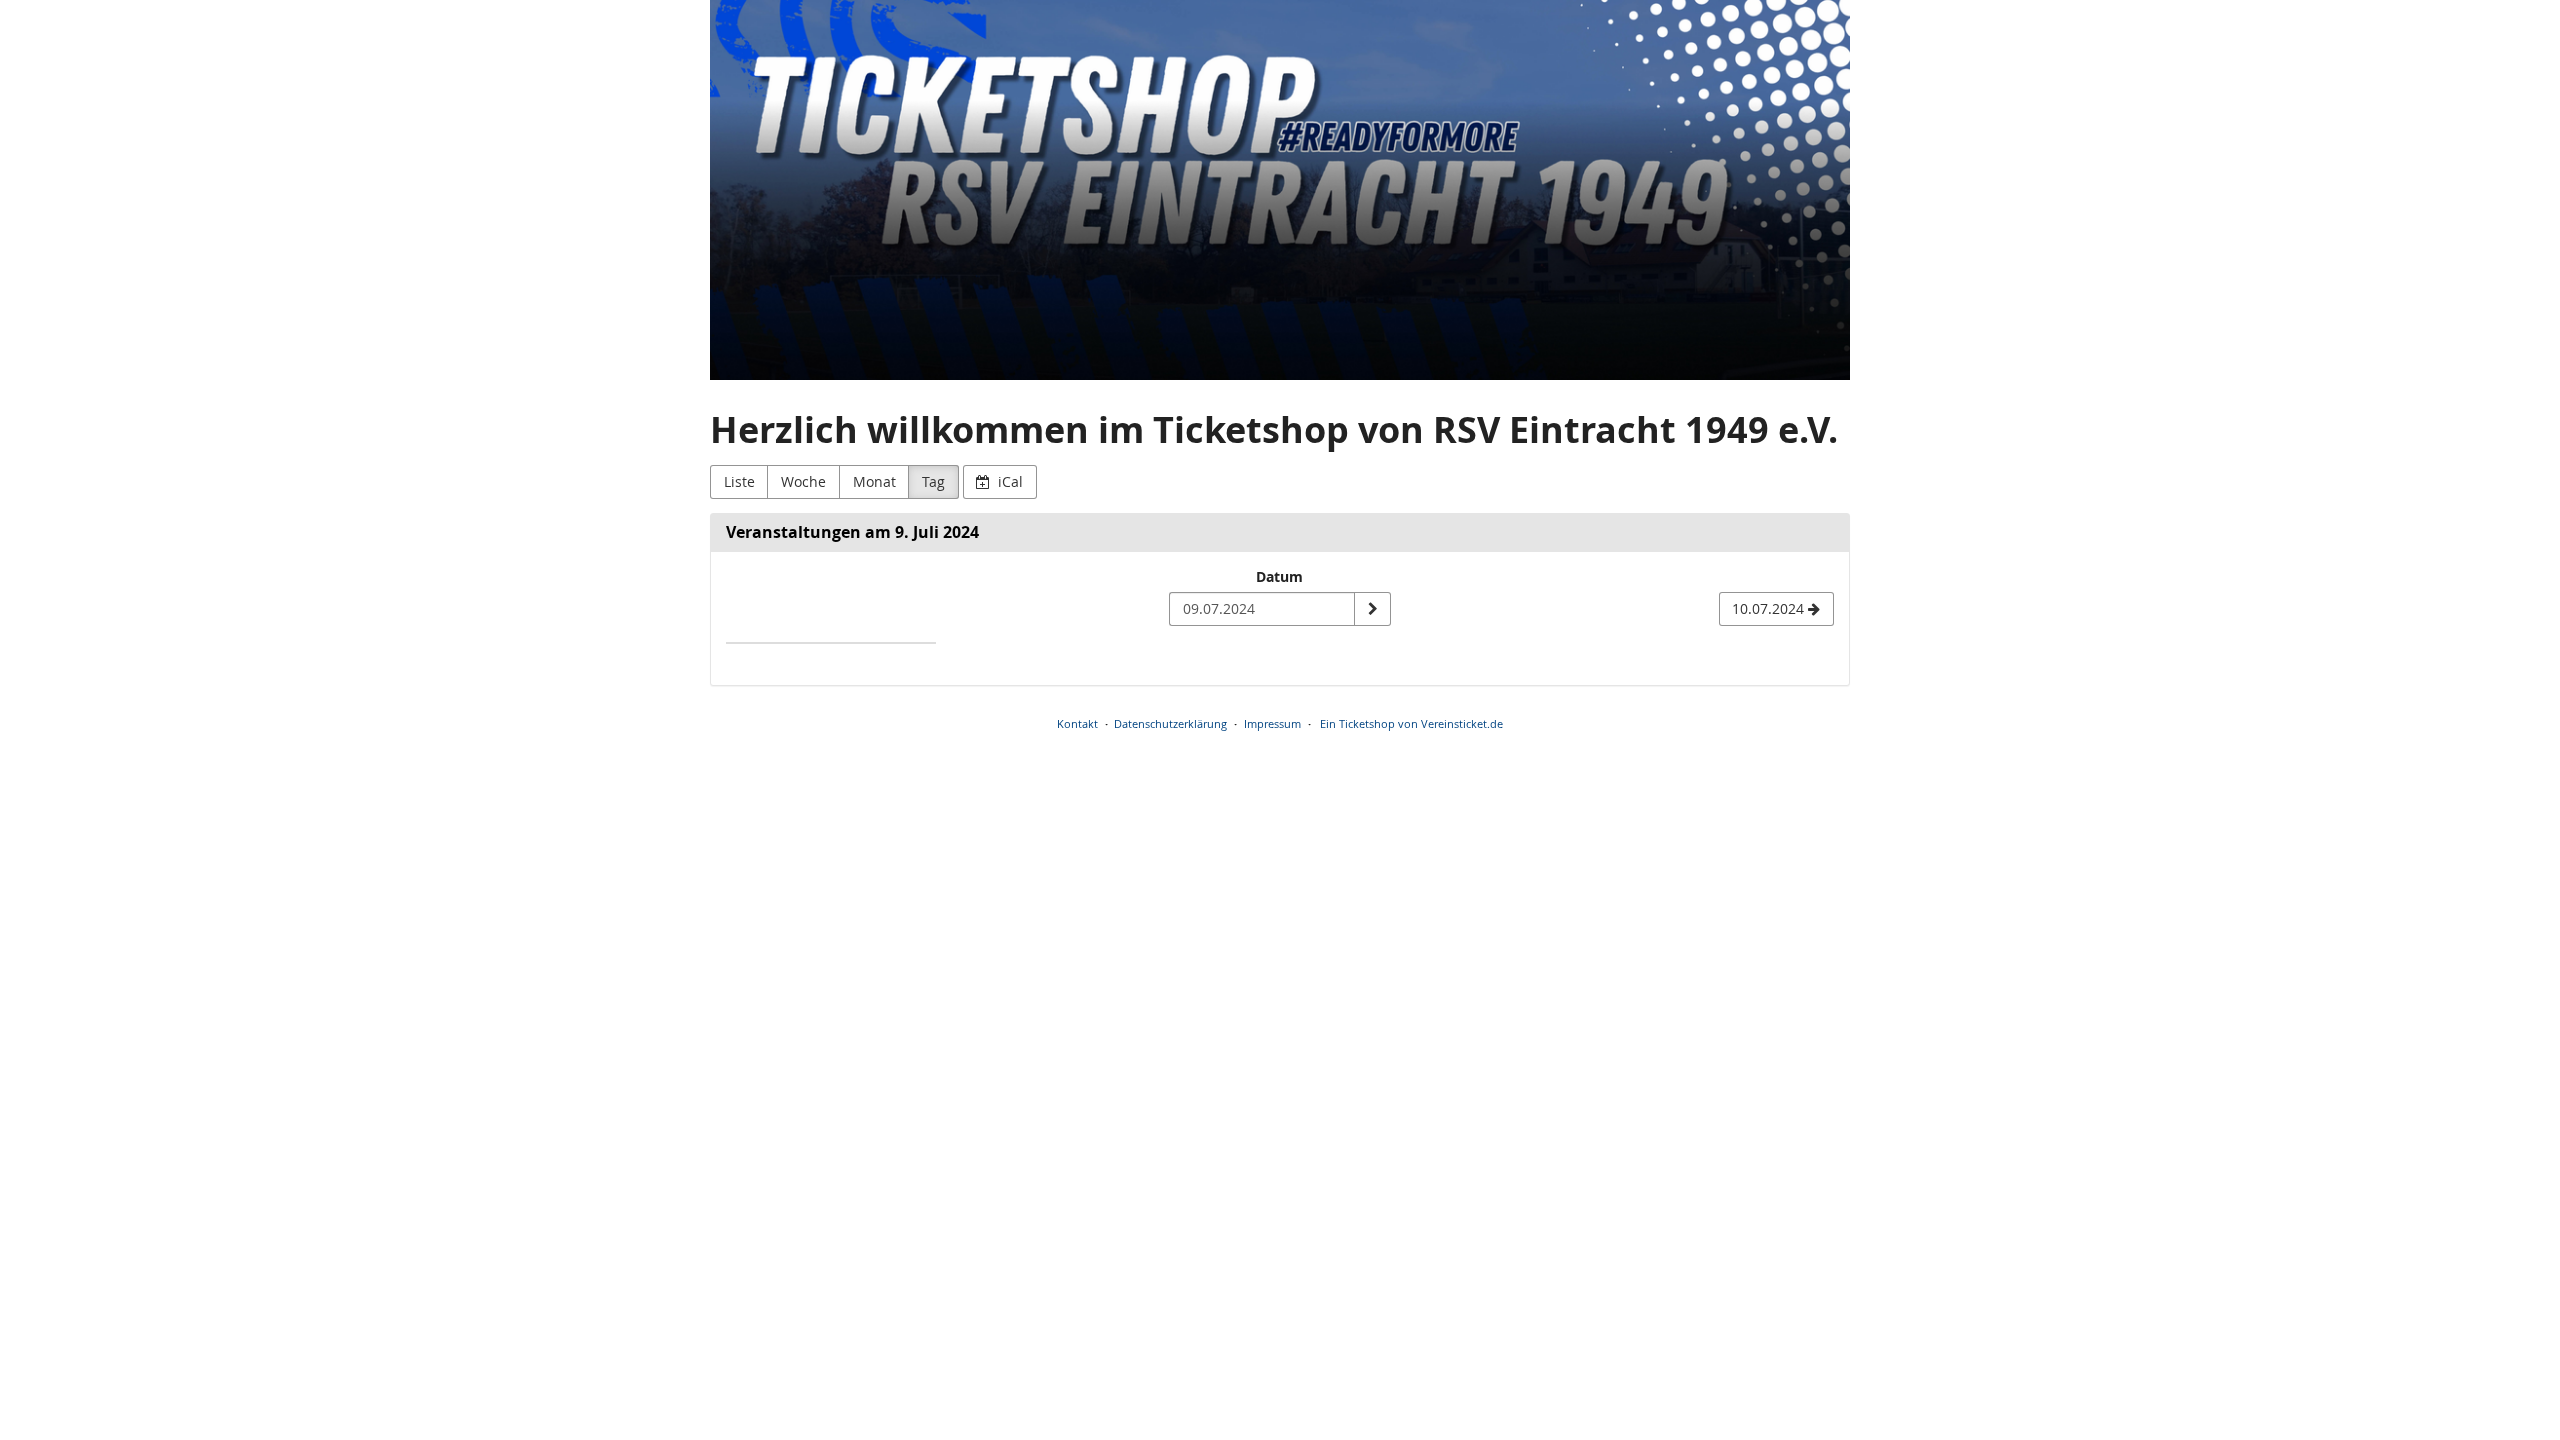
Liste (739, 481)
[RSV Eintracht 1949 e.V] (1280, 190)
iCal (1008, 481)
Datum (1279, 576)
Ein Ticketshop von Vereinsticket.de (1411, 723)
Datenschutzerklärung (1170, 723)
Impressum (1272, 723)
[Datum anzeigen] (1372, 609)
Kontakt (1077, 723)
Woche (803, 481)
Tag (933, 481)
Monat (874, 481)
